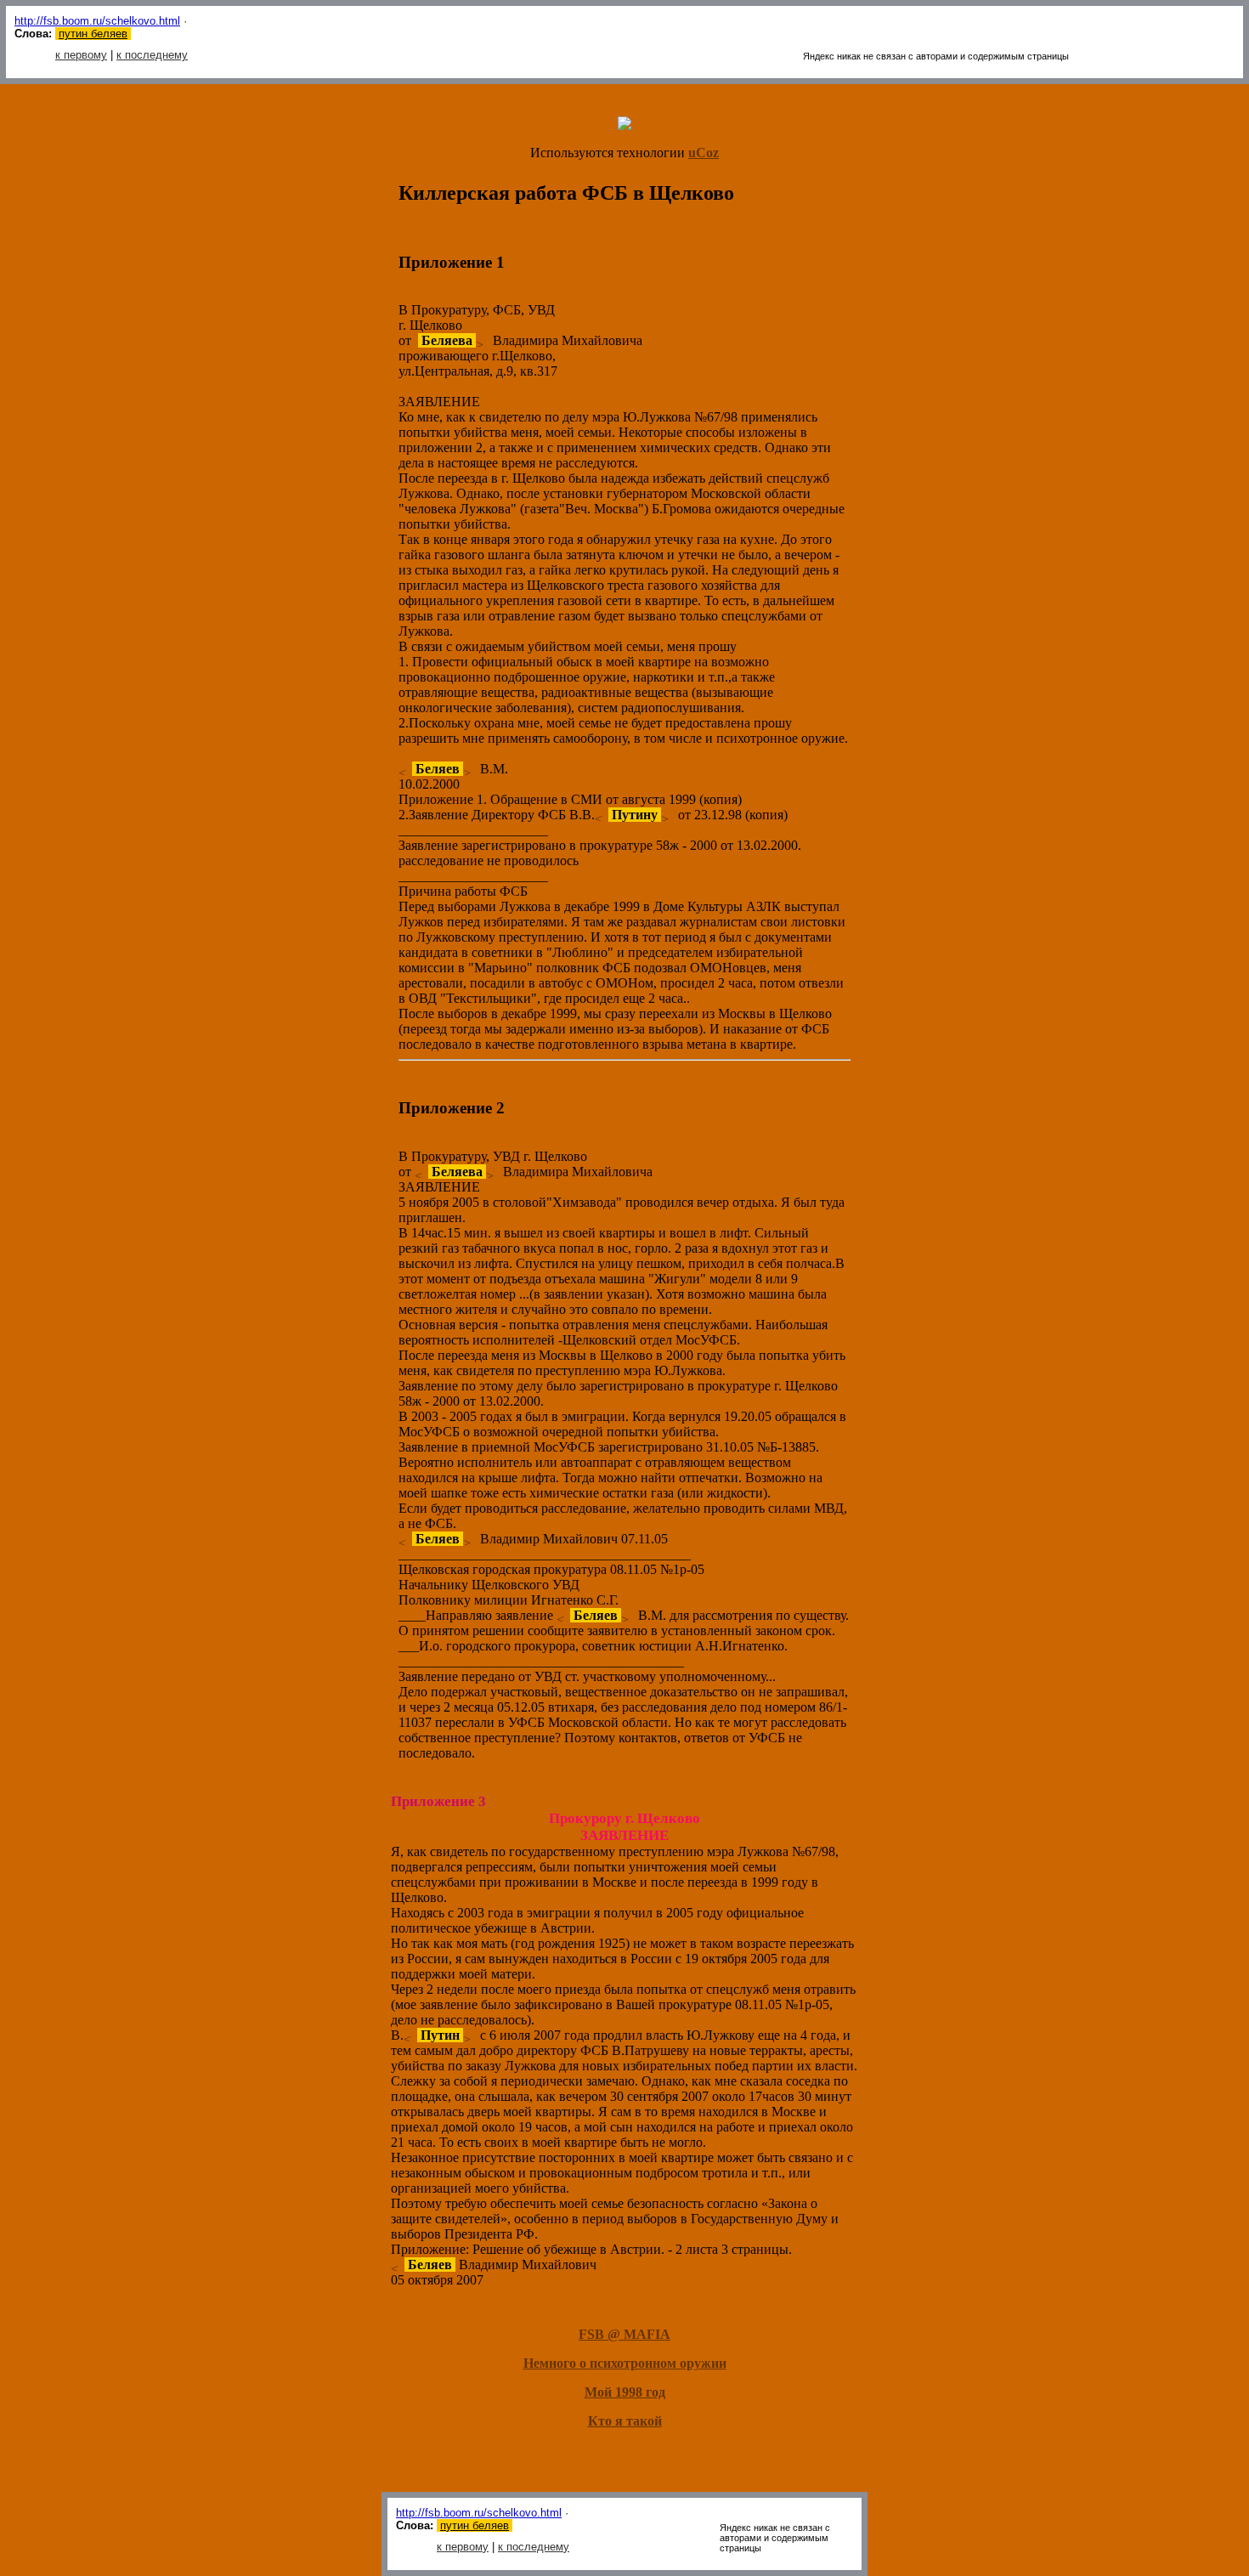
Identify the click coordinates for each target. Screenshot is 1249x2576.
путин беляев (93, 34)
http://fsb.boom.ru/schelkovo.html (97, 21)
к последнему (152, 55)
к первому (81, 55)
